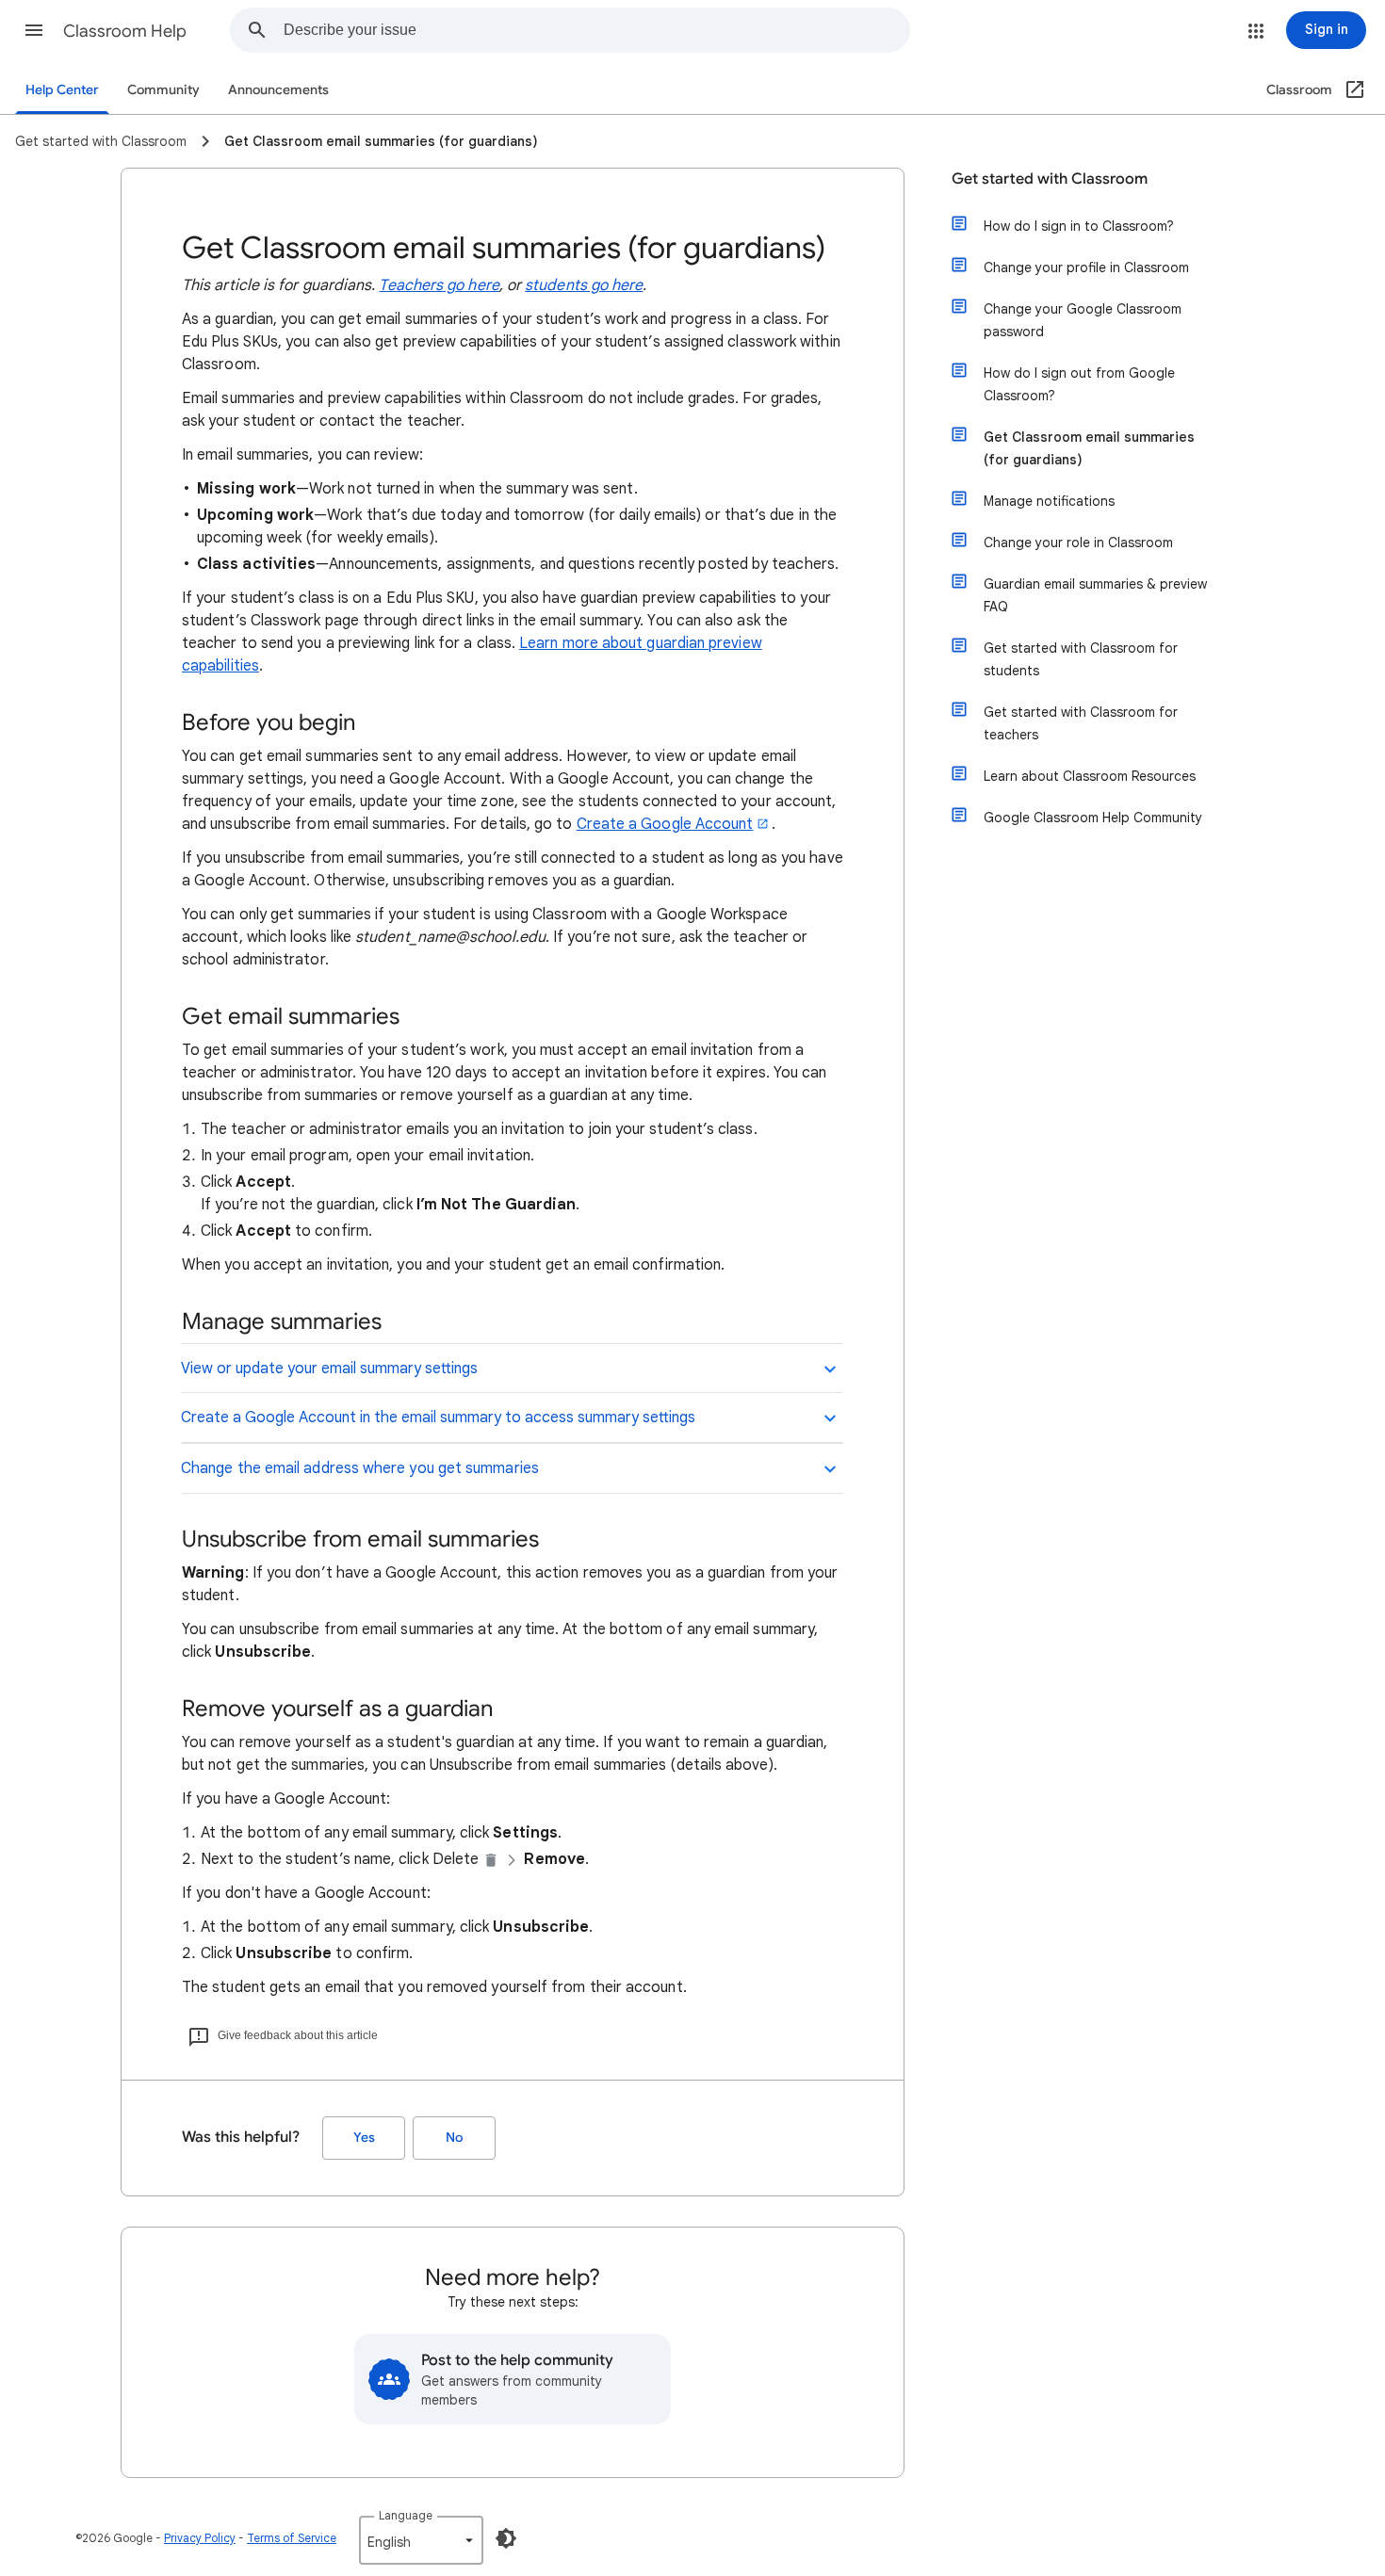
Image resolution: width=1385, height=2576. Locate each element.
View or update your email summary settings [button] (329, 1369)
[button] (34, 30)
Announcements (278, 90)
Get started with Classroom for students (1081, 659)
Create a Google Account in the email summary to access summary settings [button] (438, 1418)
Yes (364, 2138)
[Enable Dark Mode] (506, 2538)
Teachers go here (439, 285)
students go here (584, 285)
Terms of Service (292, 2538)
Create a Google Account (665, 824)
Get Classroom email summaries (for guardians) (1089, 448)
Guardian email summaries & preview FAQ (1095, 595)
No (454, 2138)
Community (163, 90)
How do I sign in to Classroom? (1079, 226)
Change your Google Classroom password (1083, 320)
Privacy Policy (200, 2538)
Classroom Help (125, 31)
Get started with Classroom (1050, 179)
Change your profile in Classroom (1086, 267)
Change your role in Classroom (1078, 543)
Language (406, 2515)
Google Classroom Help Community (1093, 818)
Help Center (62, 90)
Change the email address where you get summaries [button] (360, 1468)
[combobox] (596, 30)
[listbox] (421, 2540)
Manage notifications (1049, 501)
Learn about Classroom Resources (1090, 776)
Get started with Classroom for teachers (1081, 723)
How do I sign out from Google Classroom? (1079, 384)
